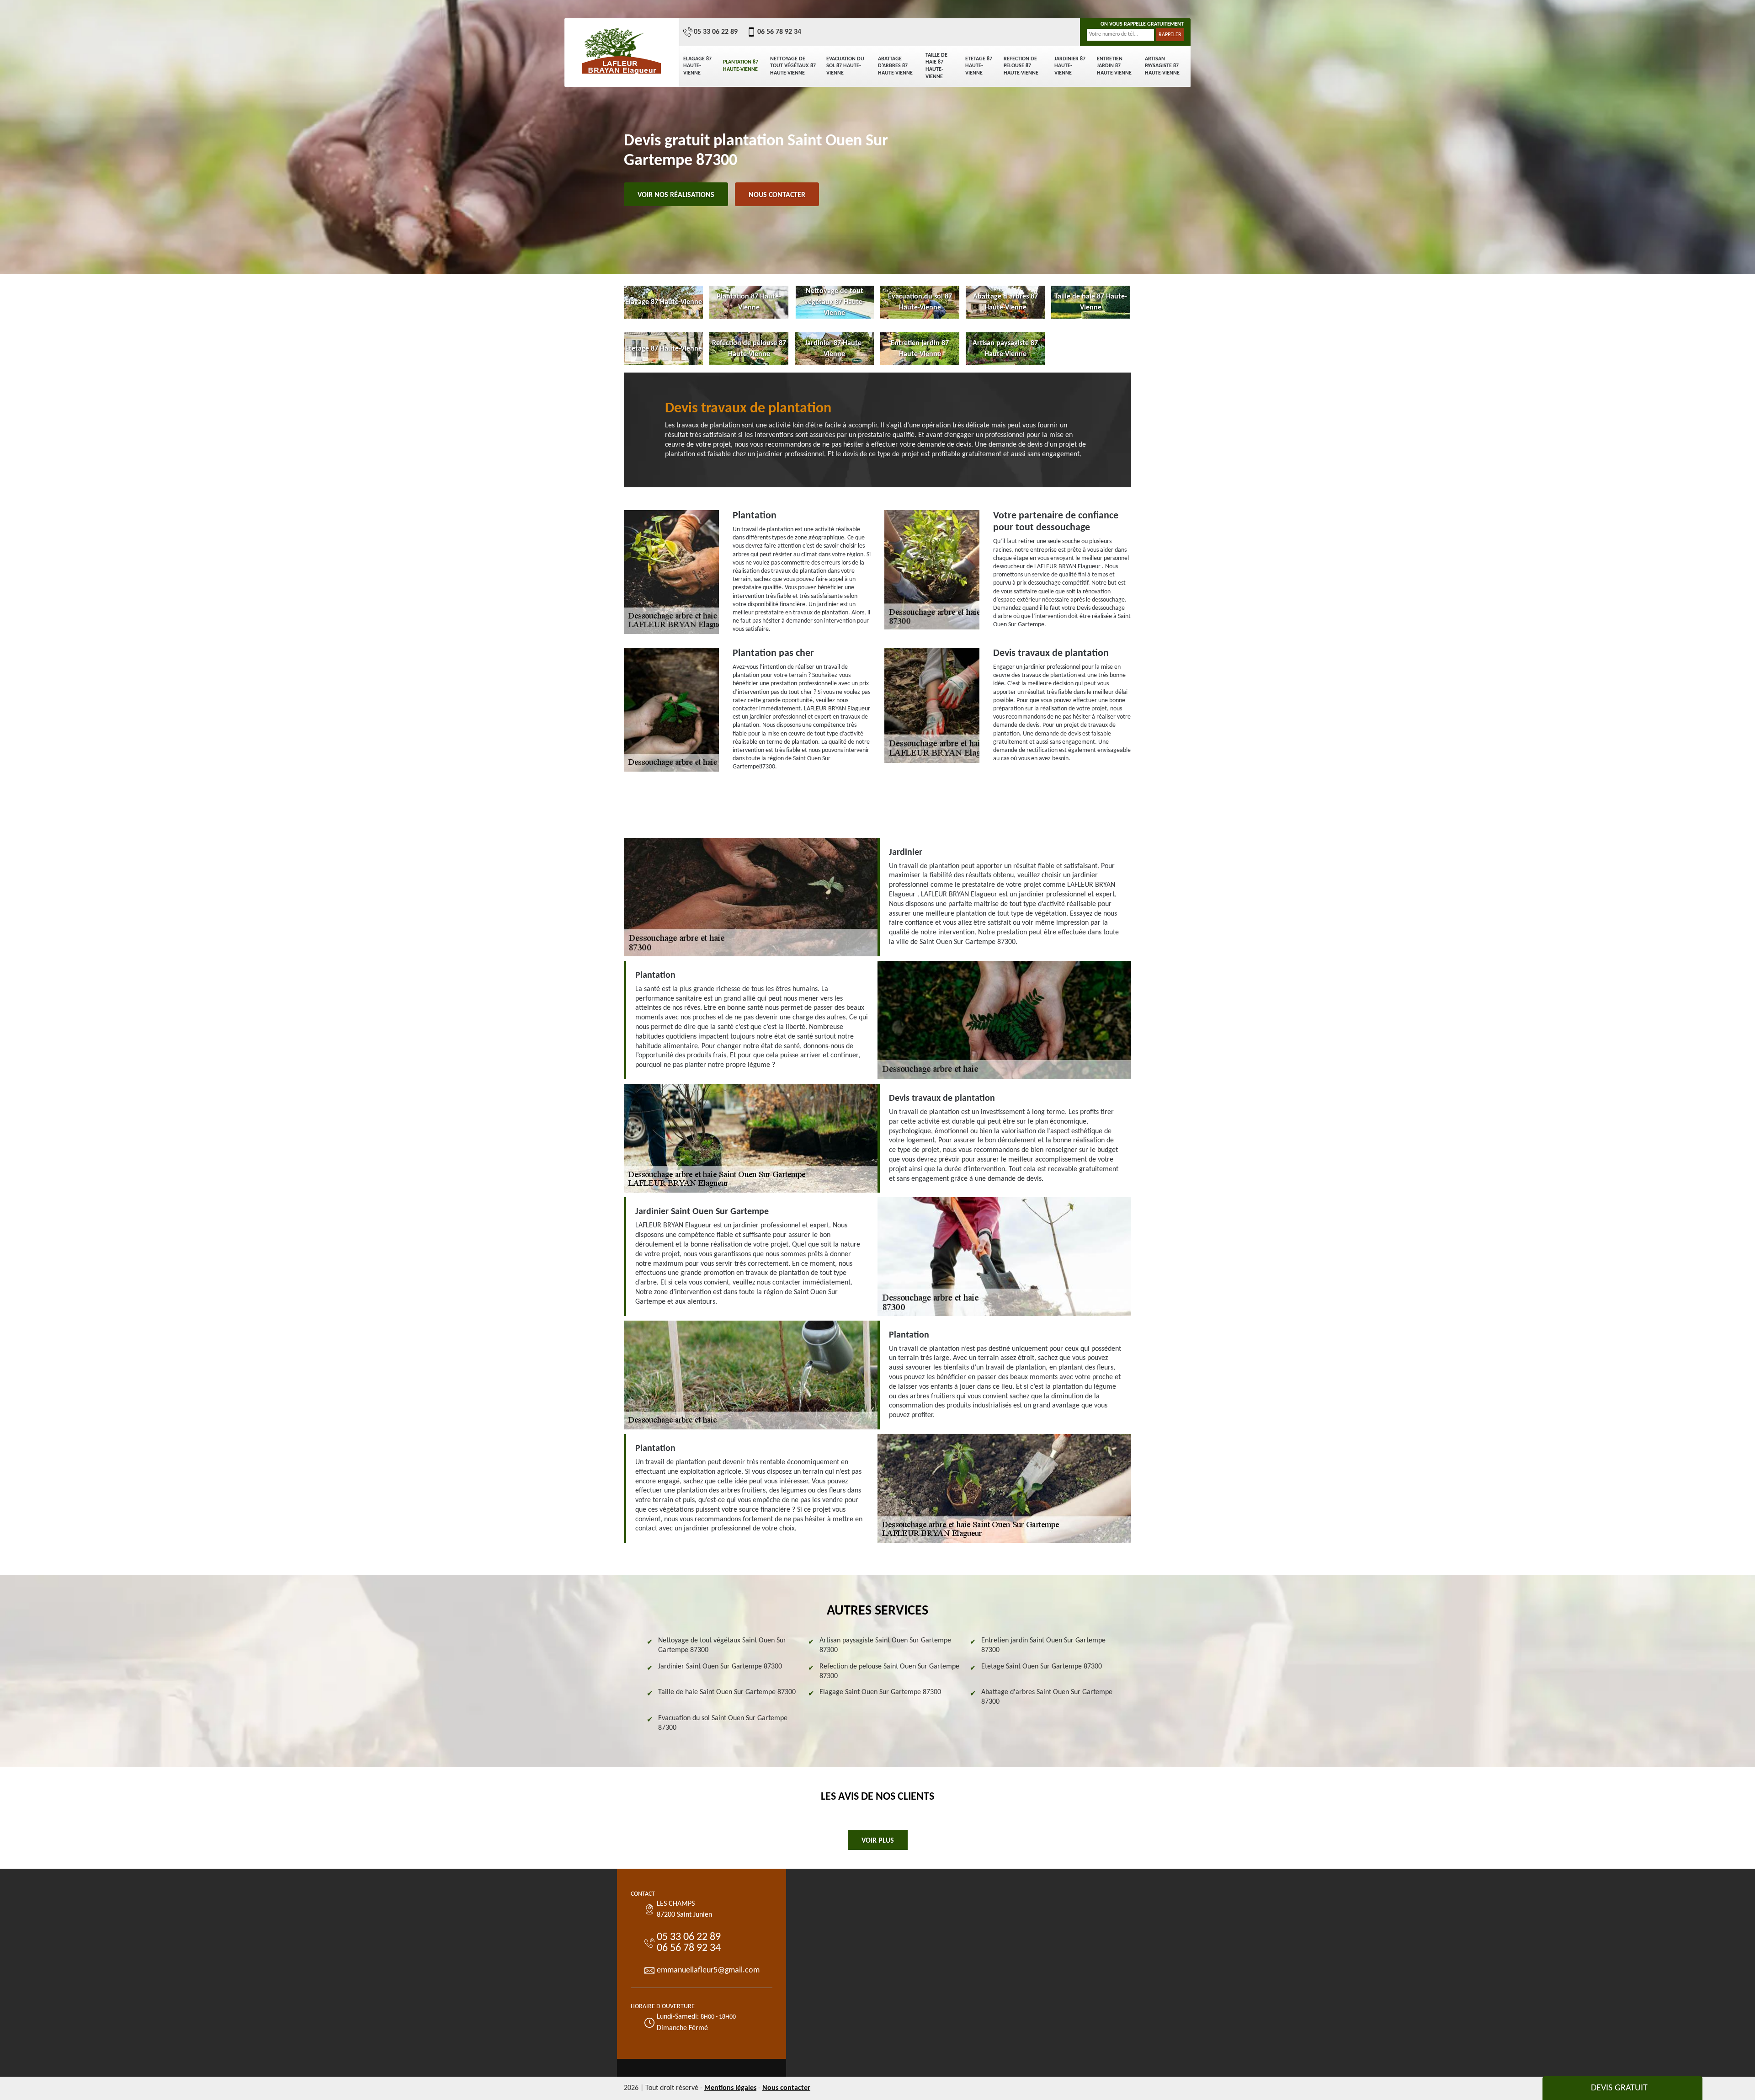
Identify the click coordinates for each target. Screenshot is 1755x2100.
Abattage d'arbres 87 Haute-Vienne (895, 66)
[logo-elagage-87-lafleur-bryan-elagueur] (622, 50)
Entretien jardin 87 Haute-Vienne (1114, 66)
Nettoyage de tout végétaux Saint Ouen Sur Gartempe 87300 (722, 1645)
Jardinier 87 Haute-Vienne (1070, 66)
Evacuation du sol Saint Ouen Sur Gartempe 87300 (723, 1723)
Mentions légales (730, 2088)
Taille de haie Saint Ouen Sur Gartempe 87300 (727, 1692)
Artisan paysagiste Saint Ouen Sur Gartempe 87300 (885, 1645)
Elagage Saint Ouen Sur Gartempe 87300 (880, 1692)
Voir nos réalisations (676, 195)
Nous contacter (777, 195)
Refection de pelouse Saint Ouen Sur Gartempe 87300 (889, 1671)
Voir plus (878, 1841)
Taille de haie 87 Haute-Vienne (936, 66)
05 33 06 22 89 (716, 32)
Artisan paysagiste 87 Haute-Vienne (1162, 66)
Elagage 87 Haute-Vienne (697, 66)
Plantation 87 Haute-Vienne (741, 66)
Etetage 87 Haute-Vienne (979, 66)
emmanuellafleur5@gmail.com (708, 1970)
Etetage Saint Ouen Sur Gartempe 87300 (1042, 1667)
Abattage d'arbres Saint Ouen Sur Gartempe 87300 (1047, 1697)
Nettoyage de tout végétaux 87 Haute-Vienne (793, 66)
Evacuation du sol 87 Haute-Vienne (845, 66)
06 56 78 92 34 (779, 32)
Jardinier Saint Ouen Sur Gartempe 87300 (720, 1667)
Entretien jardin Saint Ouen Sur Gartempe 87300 (1043, 1645)
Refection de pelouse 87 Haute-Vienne (1021, 66)
